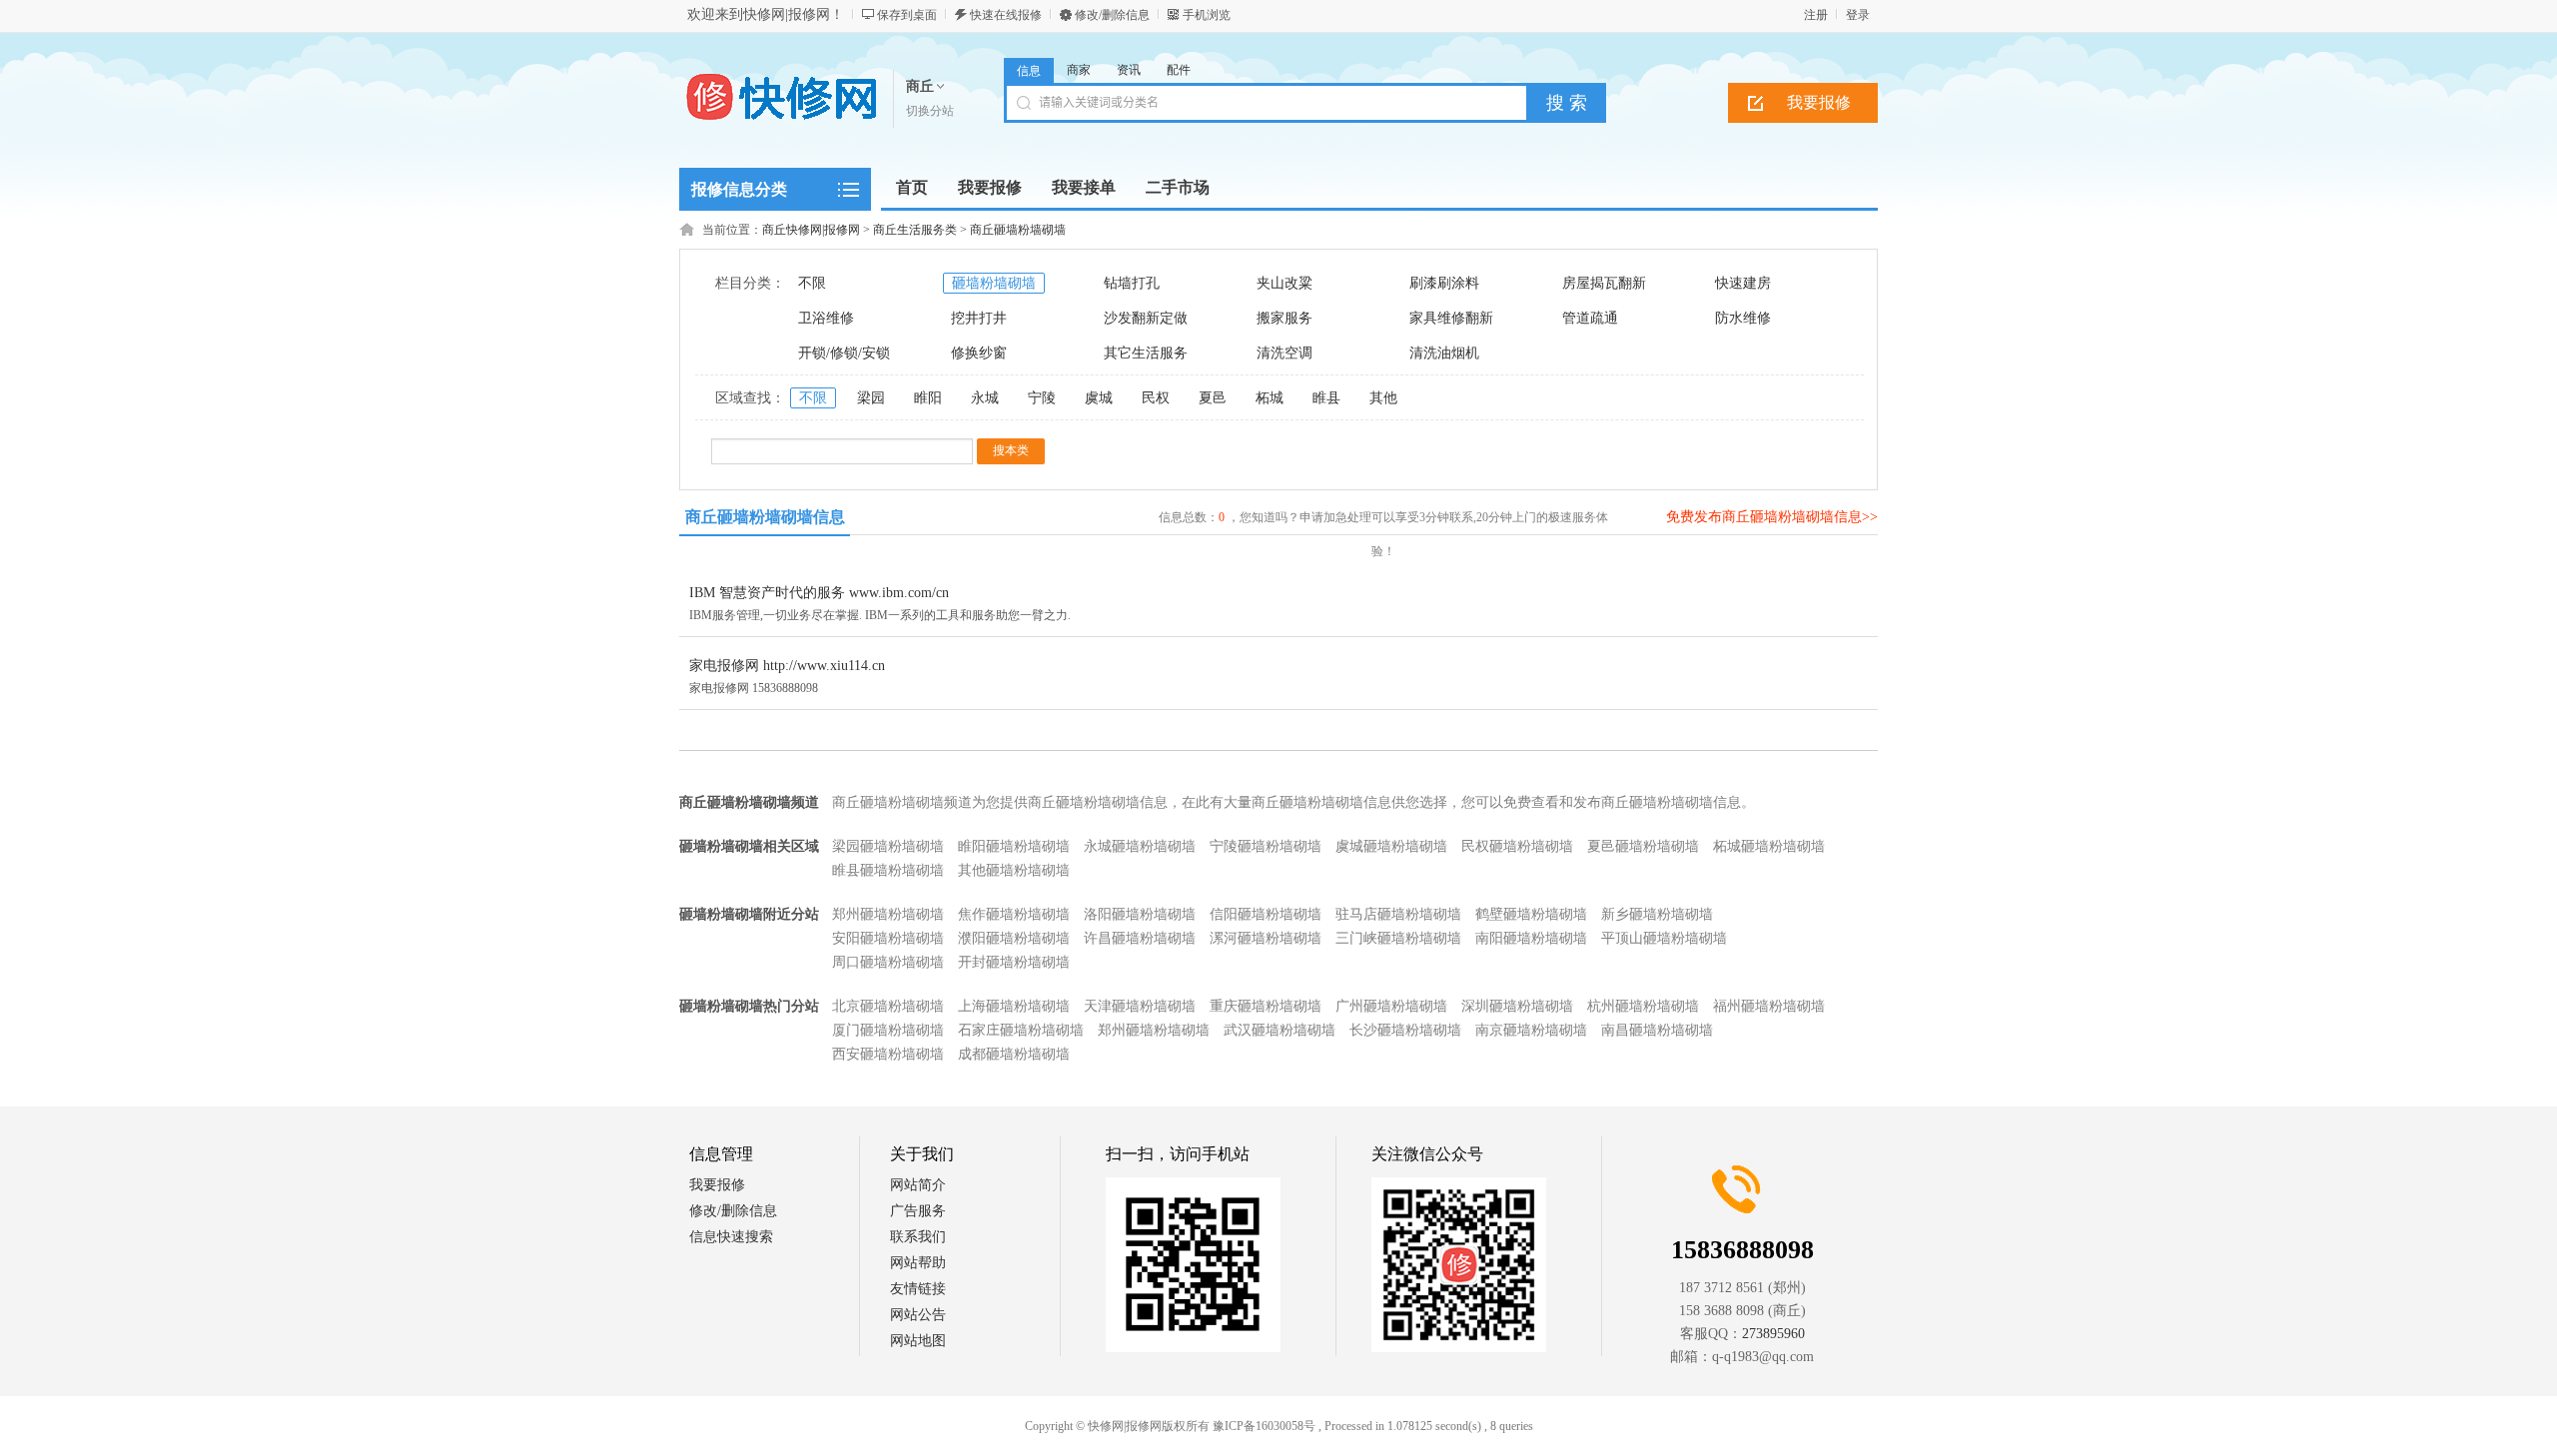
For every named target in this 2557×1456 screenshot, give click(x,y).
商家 (1079, 70)
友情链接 (918, 1289)
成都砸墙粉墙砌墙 (1014, 1054)
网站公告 (918, 1315)
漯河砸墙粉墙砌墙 (1266, 938)
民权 (1156, 398)
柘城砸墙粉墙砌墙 (1769, 846)
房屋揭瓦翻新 (1604, 283)
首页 (912, 187)
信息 (1029, 71)
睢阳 (928, 398)
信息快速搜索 (731, 1237)
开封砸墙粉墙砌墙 (1014, 962)
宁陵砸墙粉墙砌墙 (1266, 846)
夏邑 (1213, 398)
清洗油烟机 (1444, 353)
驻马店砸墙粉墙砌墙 (1398, 914)
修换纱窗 (979, 353)
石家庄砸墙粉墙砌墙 (1021, 1030)
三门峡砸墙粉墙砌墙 (1398, 938)
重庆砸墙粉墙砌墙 (1266, 1006)
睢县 (1326, 398)
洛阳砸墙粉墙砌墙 (1140, 914)
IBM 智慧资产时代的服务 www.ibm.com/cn (819, 593)
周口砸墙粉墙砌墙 (888, 962)
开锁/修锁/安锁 (844, 353)
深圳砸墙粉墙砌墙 (1517, 1006)
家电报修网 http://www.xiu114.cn (787, 666)
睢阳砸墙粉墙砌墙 (1014, 846)
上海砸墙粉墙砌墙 (1014, 1006)
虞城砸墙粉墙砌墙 (1391, 846)
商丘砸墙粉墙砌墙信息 (765, 517)
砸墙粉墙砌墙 (994, 283)
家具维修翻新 (1451, 318)
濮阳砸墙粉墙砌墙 (1014, 938)
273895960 (1773, 1334)
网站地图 (918, 1341)
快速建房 (1743, 283)
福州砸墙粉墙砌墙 (1769, 1006)
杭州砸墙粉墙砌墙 (1643, 1006)
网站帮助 (918, 1263)
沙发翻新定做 (1146, 318)
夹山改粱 (1284, 283)
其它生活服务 (1146, 353)
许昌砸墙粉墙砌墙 (1140, 938)
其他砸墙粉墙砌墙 (1014, 870)
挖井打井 (979, 318)
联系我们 (918, 1237)
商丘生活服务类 (915, 230)
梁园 (871, 398)
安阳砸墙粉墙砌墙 (888, 938)
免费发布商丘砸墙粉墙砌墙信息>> (1772, 517)
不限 (812, 283)
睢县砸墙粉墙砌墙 (888, 870)
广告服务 (918, 1211)
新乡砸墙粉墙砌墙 (1657, 914)
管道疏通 (1590, 318)
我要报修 (1819, 102)
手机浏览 (1207, 15)
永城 (985, 398)
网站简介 (918, 1185)
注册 (1816, 15)
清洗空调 (1284, 353)
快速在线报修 (1006, 15)
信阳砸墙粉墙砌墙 (1266, 914)
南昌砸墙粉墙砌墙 (1657, 1030)
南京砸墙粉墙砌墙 (1531, 1030)
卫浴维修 (826, 318)
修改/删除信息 (1112, 15)
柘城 (1270, 398)
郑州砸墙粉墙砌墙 (888, 914)
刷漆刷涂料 (1444, 283)
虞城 (1099, 398)
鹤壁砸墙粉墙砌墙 (1531, 914)
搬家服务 (1284, 318)
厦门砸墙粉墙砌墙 (888, 1030)
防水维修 (1743, 318)
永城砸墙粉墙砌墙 (1140, 846)
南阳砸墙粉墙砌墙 (1531, 938)
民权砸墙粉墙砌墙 (1517, 846)
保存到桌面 (907, 15)
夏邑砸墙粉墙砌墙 (1643, 846)
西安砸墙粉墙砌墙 (888, 1054)
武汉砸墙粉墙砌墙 (1279, 1030)
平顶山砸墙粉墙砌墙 (1664, 938)
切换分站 (930, 111)
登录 (1858, 15)
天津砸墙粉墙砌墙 (1140, 1006)
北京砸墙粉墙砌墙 (888, 1006)
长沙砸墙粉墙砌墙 (1405, 1030)
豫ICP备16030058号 (1264, 1426)
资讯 (1129, 70)
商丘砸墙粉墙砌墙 (1018, 230)
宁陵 (1042, 398)
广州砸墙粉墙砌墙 (1391, 1006)
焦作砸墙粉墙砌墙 (1014, 914)
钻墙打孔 (1132, 283)
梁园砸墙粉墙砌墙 (888, 846)
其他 (1383, 398)
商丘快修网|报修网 (811, 230)
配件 (1179, 70)
